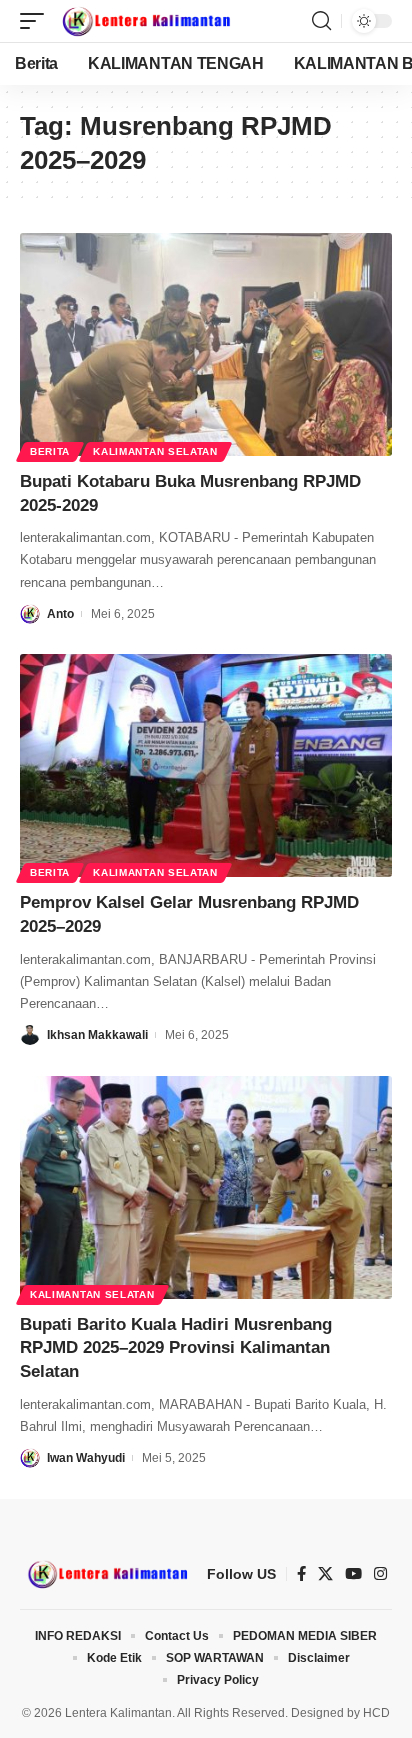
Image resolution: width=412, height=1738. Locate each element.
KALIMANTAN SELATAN (155, 451)
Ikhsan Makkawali (97, 1035)
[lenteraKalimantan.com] (145, 21)
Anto (60, 614)
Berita (50, 451)
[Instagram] (380, 1574)
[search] (321, 21)
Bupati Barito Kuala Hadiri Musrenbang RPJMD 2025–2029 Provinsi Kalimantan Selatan (176, 1348)
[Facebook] (301, 1574)
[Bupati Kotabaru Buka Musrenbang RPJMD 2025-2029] (206, 344)
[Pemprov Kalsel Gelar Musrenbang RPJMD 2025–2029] (206, 765)
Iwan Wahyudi (86, 1458)
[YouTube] (353, 1574)
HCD (376, 1713)
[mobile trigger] (37, 21)
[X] (325, 1574)
